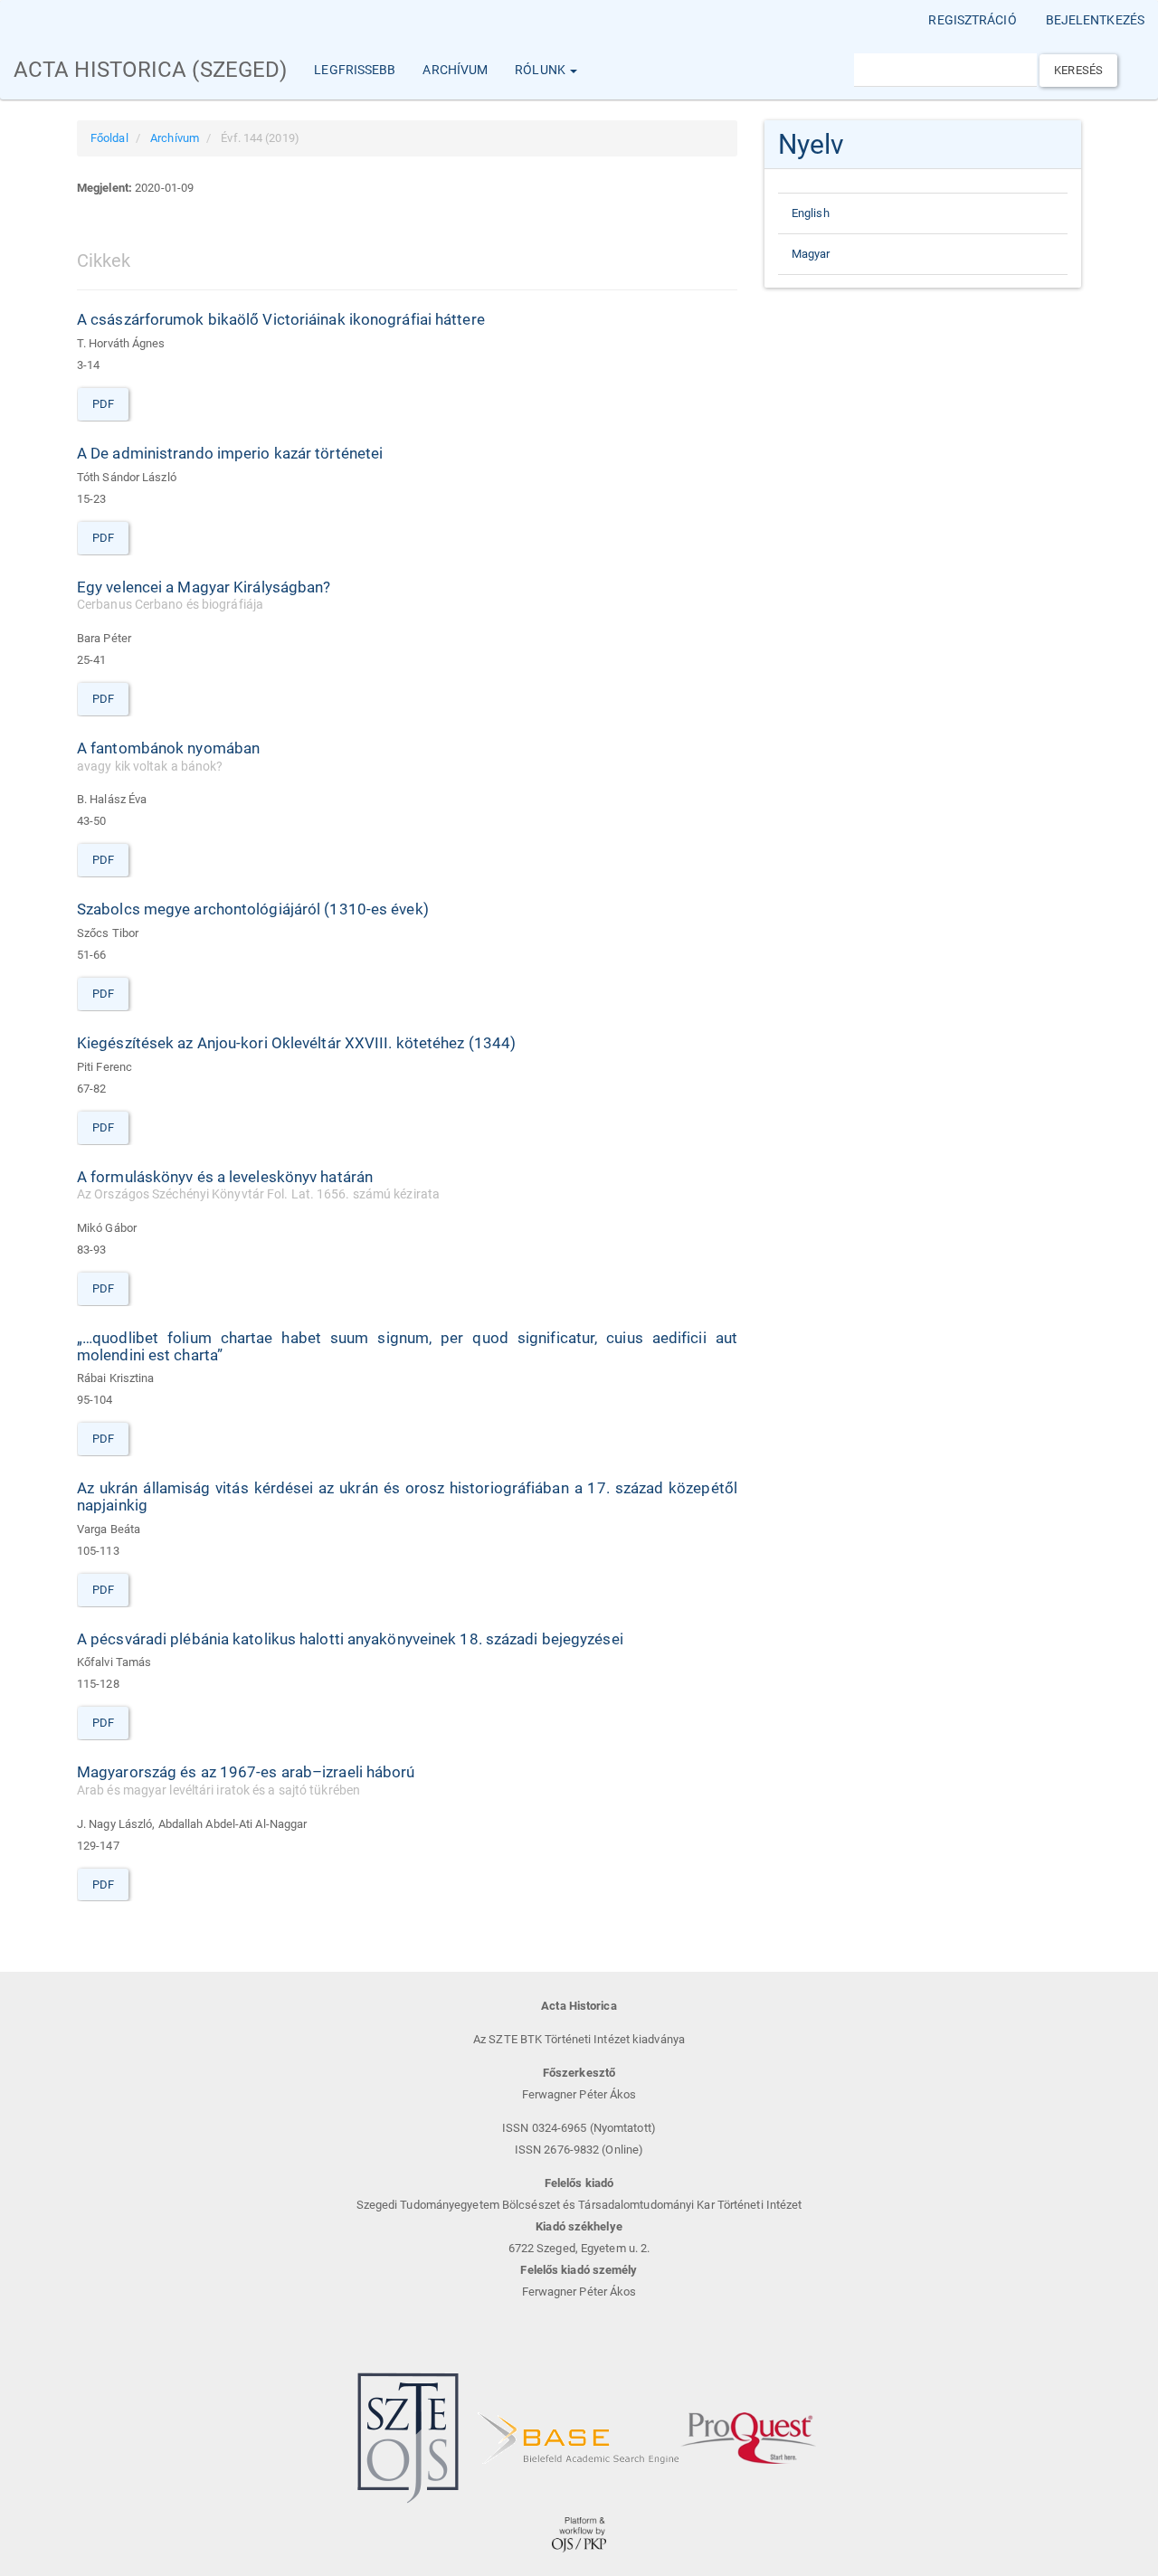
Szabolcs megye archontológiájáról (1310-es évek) (253, 909)
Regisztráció (972, 20)
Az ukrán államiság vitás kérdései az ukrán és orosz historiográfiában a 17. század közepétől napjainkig (407, 1496)
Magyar (811, 254)
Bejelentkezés (1095, 20)
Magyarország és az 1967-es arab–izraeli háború (246, 1780)
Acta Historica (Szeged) (150, 70)
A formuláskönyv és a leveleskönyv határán (258, 1185)
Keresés (1078, 70)
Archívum (455, 70)
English (811, 213)
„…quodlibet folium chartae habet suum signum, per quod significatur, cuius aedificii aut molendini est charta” (407, 1346)
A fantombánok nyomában (168, 756)
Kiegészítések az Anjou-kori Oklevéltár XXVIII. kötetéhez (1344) (296, 1043)
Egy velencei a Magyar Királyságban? (204, 595)
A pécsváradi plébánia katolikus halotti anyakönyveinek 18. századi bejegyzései (350, 1639)
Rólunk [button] (541, 70)
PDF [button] (103, 404)
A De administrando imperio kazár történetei (230, 453)
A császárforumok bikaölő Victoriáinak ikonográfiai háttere (281, 319)
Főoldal (109, 138)
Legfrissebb (355, 70)
